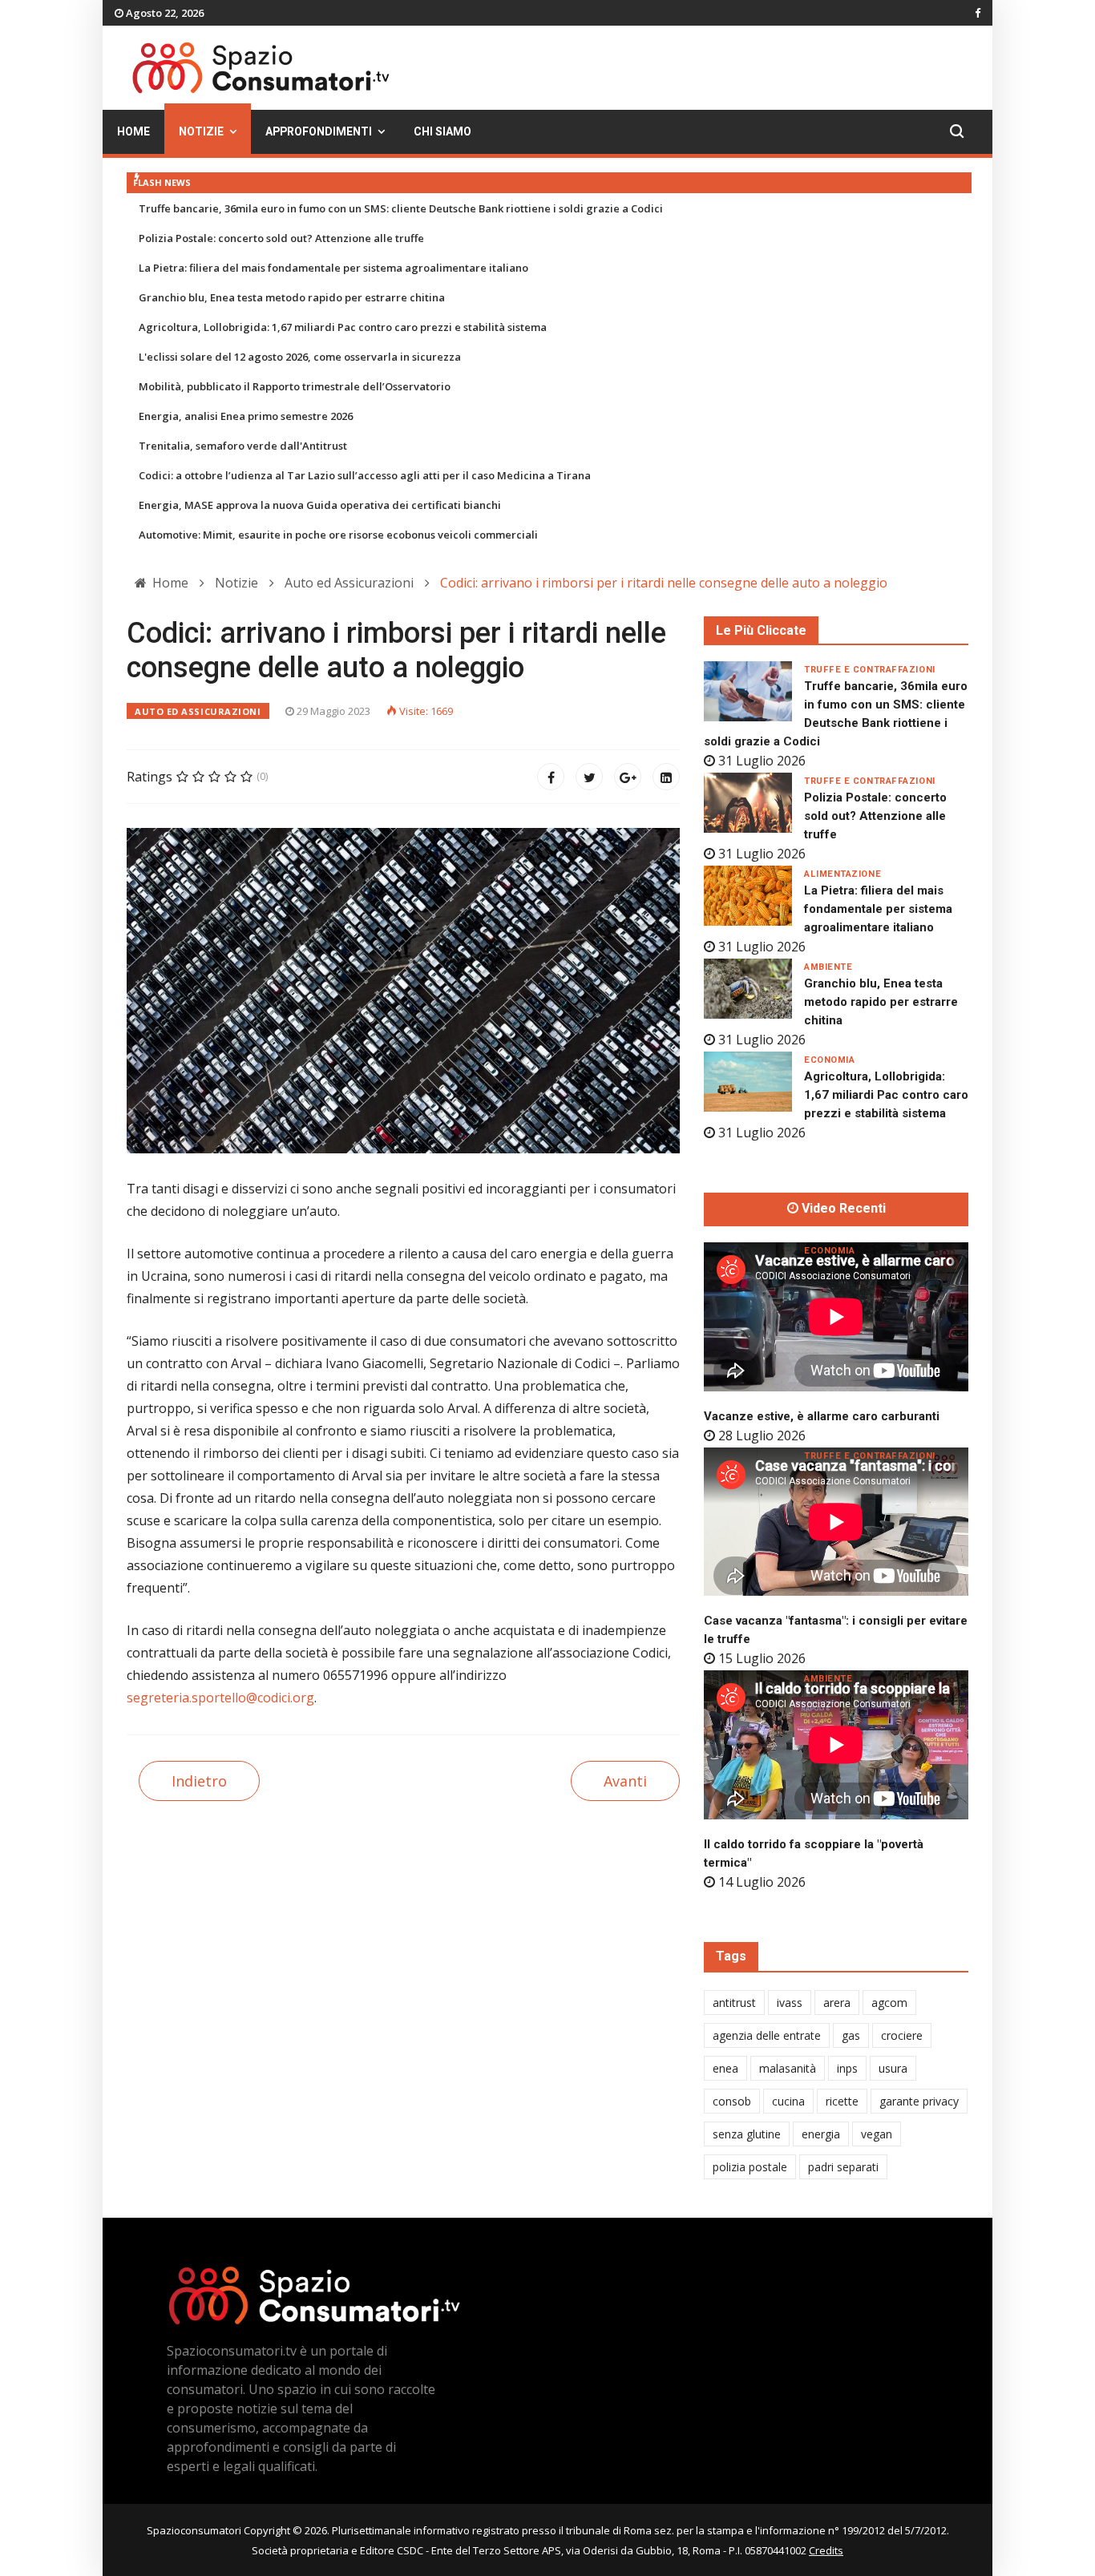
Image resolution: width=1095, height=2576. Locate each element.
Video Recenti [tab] (842, 1209)
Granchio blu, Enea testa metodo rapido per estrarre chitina (292, 297)
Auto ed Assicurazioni (198, 711)
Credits (826, 2550)
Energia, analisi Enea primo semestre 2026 (246, 416)
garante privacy (919, 2101)
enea (725, 2068)
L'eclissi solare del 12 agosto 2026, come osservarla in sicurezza (300, 357)
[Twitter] (589, 777)
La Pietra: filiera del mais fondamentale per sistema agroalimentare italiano (333, 268)
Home (133, 132)
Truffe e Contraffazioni (870, 670)
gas (851, 2035)
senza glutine (747, 2134)
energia (821, 2134)
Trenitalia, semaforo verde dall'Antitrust (243, 446)
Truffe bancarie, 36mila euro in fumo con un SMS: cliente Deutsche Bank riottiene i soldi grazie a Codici (401, 208)
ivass (790, 2003)
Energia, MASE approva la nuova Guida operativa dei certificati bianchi (320, 505)
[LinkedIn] (666, 777)
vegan (877, 2134)
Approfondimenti (319, 132)
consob (732, 2101)
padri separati (843, 2167)
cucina (788, 2101)
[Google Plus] (628, 777)
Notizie (201, 132)
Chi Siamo (442, 132)
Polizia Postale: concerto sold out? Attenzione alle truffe (281, 238)
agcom (889, 2003)
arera (837, 2003)
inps (847, 2068)
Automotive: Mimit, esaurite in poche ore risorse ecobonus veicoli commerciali (338, 535)
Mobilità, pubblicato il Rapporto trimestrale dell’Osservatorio (295, 386)
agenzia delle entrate (767, 2035)
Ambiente (828, 967)
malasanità (788, 2068)
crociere (902, 2035)
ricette (842, 2101)
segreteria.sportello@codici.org (220, 1698)
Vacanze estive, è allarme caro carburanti (822, 1416)
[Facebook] (551, 777)
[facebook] (978, 13)
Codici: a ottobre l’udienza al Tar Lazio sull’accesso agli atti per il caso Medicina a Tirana (365, 475)
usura (893, 2068)
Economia (829, 1060)
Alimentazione (842, 874)
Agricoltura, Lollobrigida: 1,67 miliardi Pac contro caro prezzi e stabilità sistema (343, 327)
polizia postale (750, 2167)
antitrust (734, 2003)
